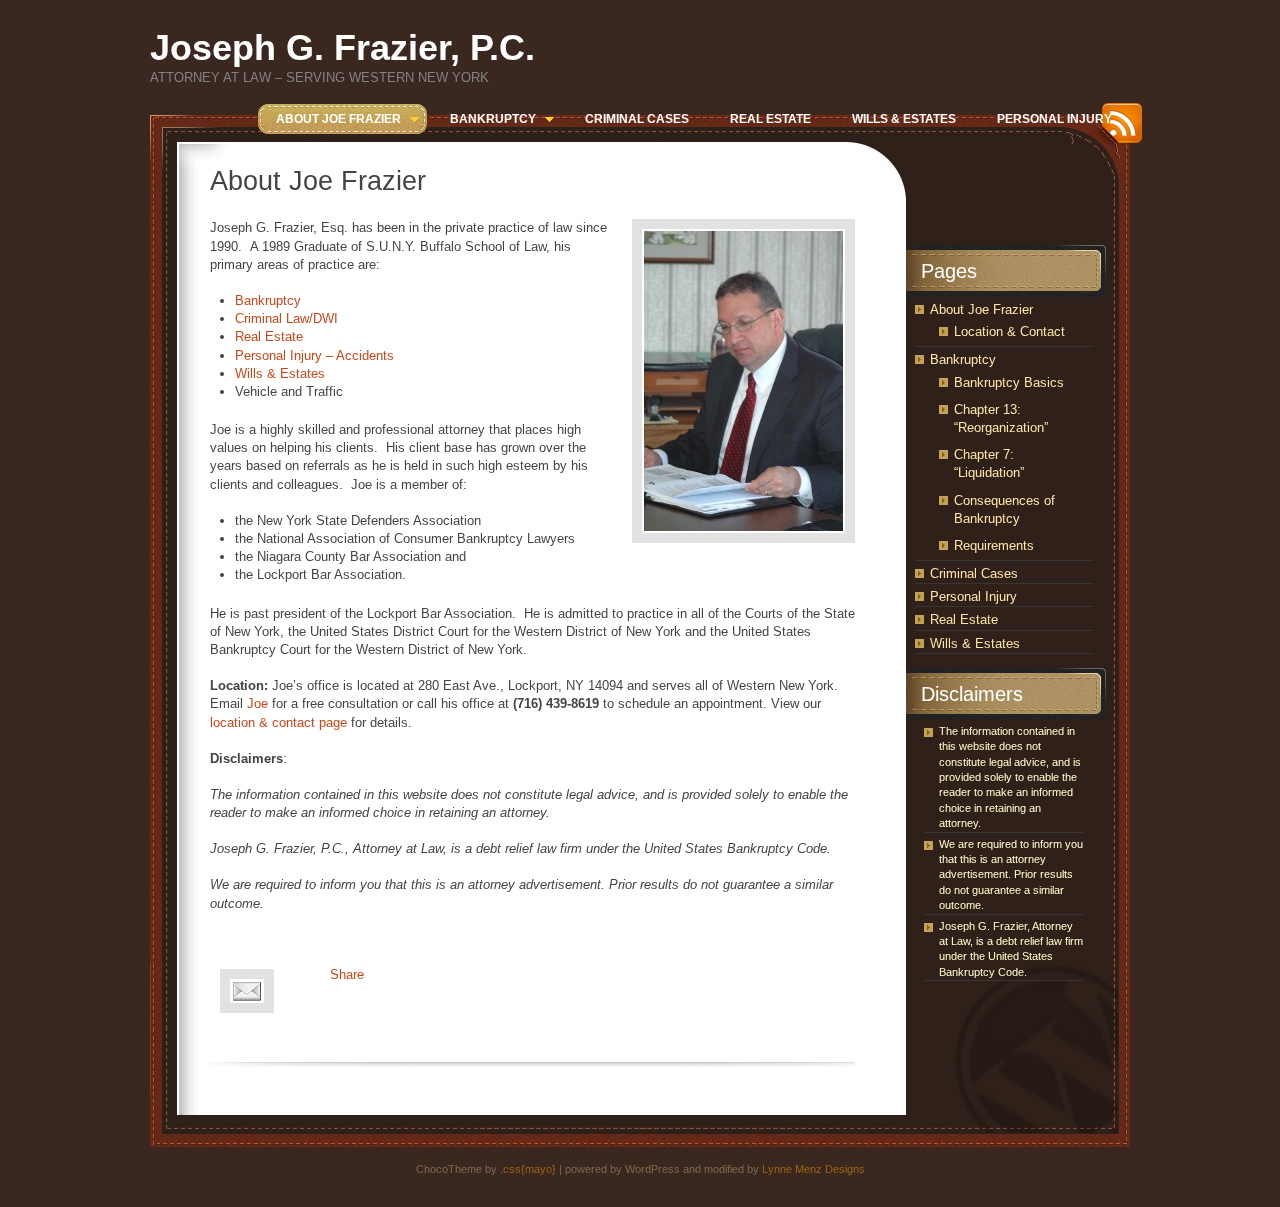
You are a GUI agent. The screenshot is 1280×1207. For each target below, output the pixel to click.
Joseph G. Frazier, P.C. (342, 47)
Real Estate (269, 336)
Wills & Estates (280, 373)
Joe (257, 703)
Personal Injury (973, 596)
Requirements (994, 545)
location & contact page (278, 722)
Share (347, 974)
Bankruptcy (268, 300)
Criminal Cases (974, 573)
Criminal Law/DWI (286, 318)
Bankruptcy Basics (1009, 382)
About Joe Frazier (981, 309)
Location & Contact (1009, 331)
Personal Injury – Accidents (314, 355)
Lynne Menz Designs (813, 1169)
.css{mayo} (528, 1169)
